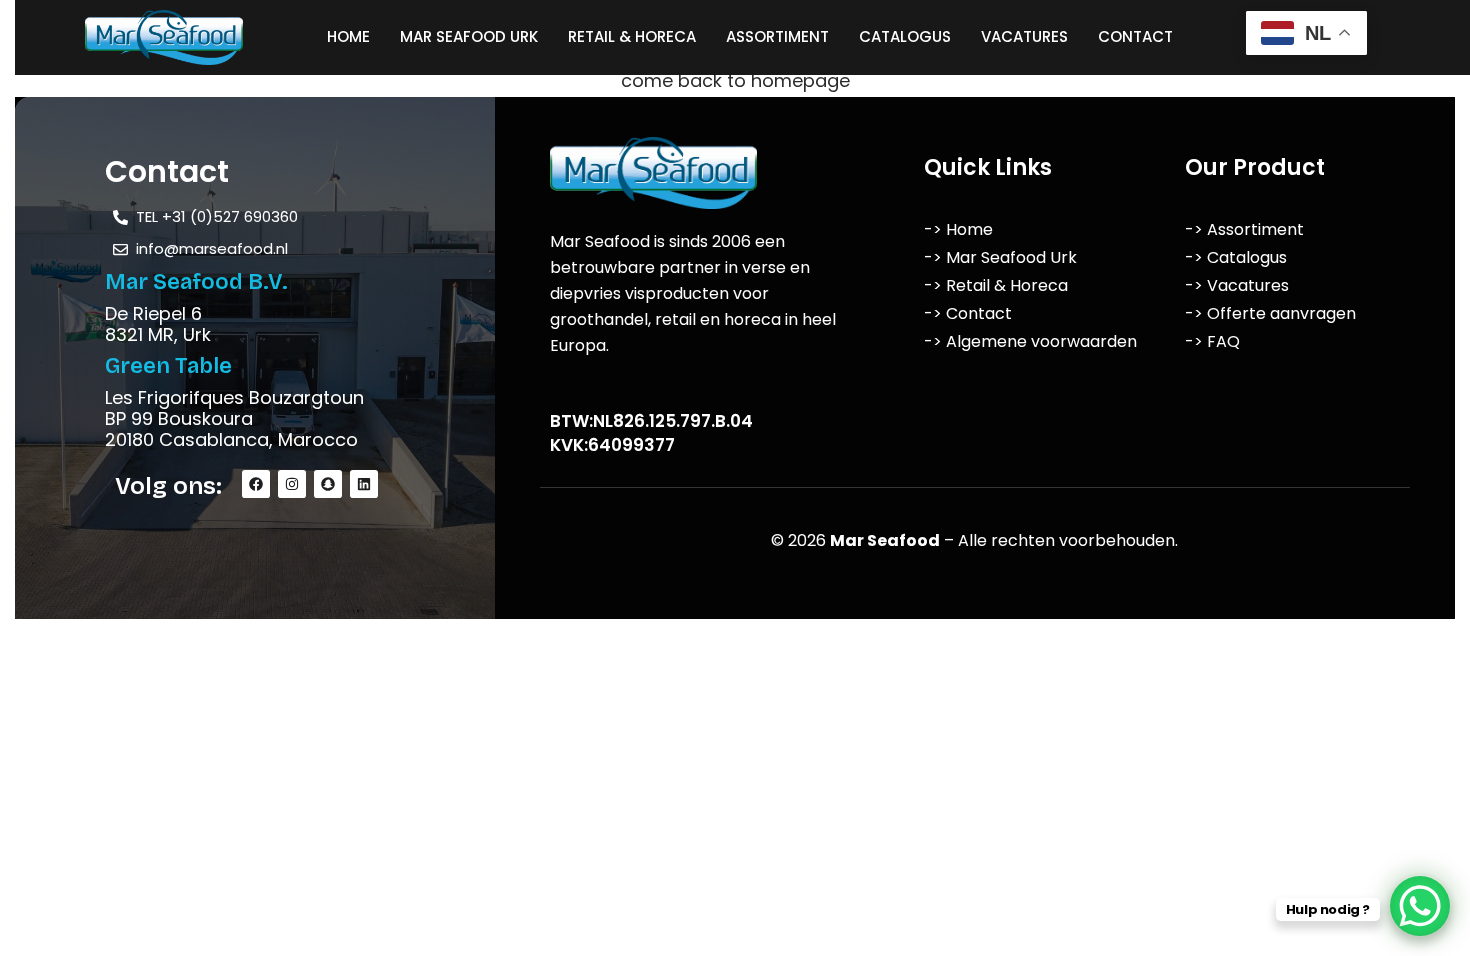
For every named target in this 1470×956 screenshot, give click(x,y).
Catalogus (905, 36)
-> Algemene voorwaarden (1030, 341)
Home (348, 36)
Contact (1135, 36)
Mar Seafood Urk (469, 36)
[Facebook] (256, 484)
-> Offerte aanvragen (1270, 313)
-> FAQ (1212, 341)
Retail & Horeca (632, 36)
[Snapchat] (328, 484)
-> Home (958, 229)
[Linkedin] (364, 484)
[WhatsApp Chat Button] (1420, 906)
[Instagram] (292, 484)
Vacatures (1024, 36)
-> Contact (968, 313)
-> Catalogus (1236, 257)
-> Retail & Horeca (996, 285)
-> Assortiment (1244, 229)
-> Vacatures (1237, 285)
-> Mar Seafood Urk (1000, 257)
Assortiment (777, 36)
